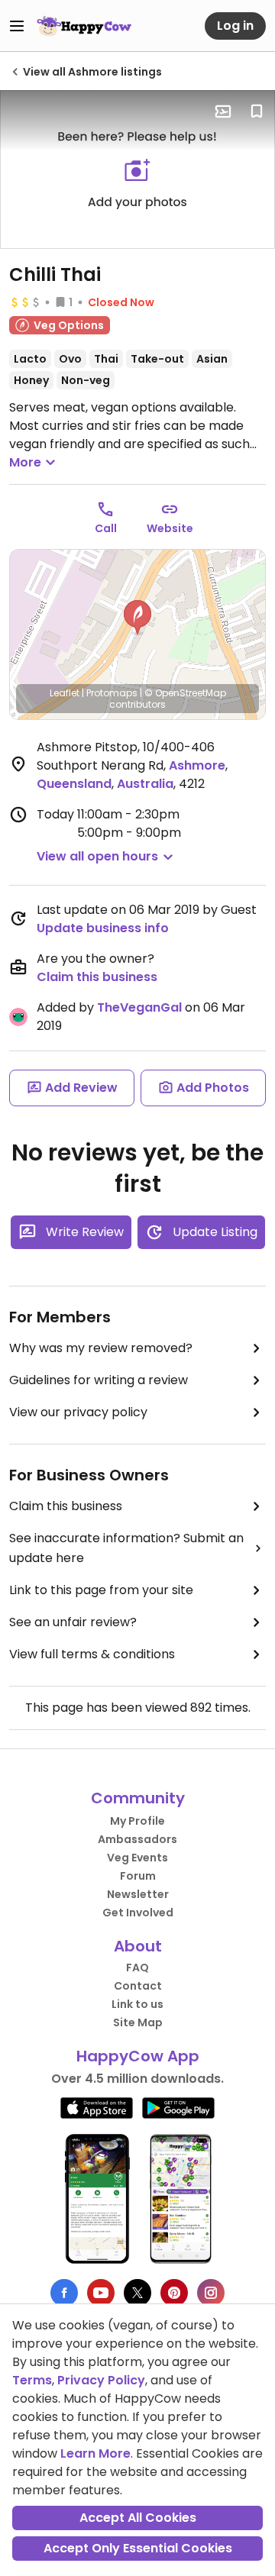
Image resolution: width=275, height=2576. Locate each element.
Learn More (95, 2453)
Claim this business (97, 977)
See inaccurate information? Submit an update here (126, 1548)
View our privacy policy (78, 1412)
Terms (32, 2380)
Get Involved (138, 1913)
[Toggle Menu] (17, 26)
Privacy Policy (101, 2380)
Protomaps (112, 693)
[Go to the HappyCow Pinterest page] (174, 2293)
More (25, 462)
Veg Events (137, 1858)
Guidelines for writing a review (99, 1380)
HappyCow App (138, 2056)
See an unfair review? (73, 1622)
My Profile (137, 1821)
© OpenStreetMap (185, 693)
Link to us (137, 2004)
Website (170, 528)
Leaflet (65, 693)
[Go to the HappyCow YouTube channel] (101, 2293)
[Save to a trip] (223, 111)
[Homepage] (84, 26)
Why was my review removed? (101, 1348)
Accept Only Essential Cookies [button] (138, 2548)
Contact (138, 1986)
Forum (138, 1876)
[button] (137, 618)
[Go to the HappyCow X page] (137, 2293)
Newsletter (138, 1894)
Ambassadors (137, 1839)
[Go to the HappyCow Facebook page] (64, 2293)
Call (106, 528)
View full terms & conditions (92, 1654)
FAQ (137, 1968)
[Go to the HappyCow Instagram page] (211, 2293)
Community (138, 1798)
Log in (235, 26)
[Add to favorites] (257, 111)
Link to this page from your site (101, 1590)
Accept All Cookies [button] (138, 2518)
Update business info (103, 928)
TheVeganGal (139, 1007)
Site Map (138, 2022)
